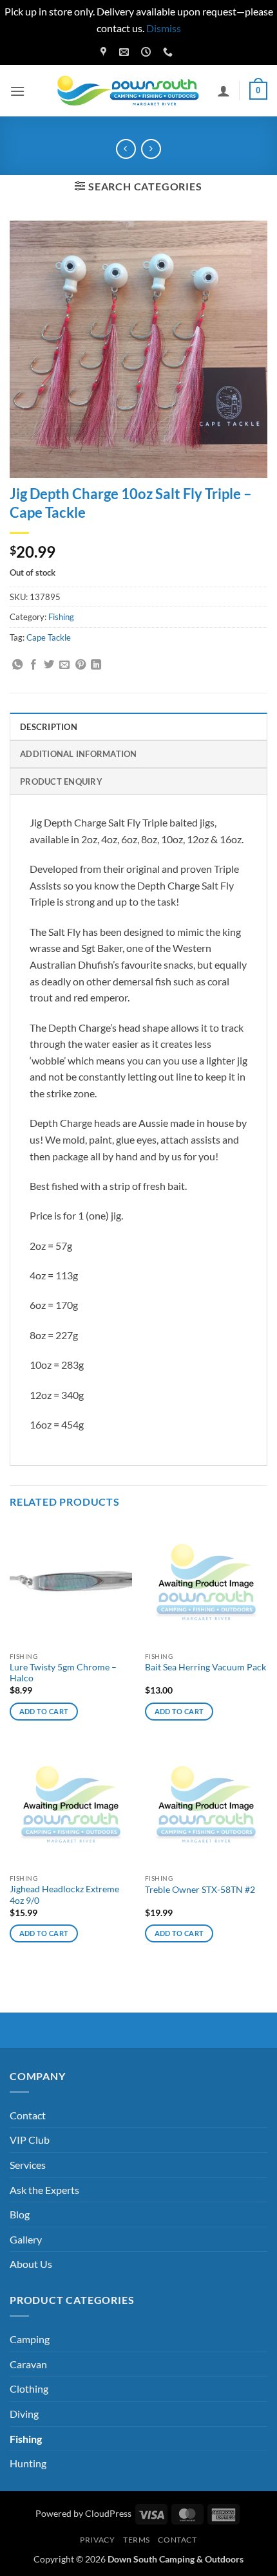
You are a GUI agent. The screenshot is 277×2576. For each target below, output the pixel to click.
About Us (31, 2264)
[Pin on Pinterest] (81, 665)
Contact (28, 2115)
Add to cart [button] (44, 1711)
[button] (17, 91)
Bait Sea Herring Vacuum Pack (205, 1667)
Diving (24, 2414)
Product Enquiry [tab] (61, 781)
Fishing (61, 617)
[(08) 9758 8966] (169, 52)
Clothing (29, 2389)
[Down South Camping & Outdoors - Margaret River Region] (130, 91)
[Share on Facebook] (33, 665)
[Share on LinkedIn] (96, 665)
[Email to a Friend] (64, 665)
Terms (137, 2540)
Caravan (28, 2364)
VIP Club (30, 2140)
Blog (20, 2214)
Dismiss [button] (164, 28)
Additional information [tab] (79, 754)
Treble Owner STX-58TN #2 (200, 1890)
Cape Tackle (49, 637)
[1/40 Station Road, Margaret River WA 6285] (105, 52)
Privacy (97, 2540)
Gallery (26, 2239)
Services (28, 2165)
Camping (30, 2339)
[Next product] (126, 149)
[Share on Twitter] (49, 665)
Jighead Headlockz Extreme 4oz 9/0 (64, 1895)
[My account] (224, 91)
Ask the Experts (44, 2190)
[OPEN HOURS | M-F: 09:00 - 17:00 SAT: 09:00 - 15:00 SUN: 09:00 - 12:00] (148, 52)
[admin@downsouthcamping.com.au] (126, 52)
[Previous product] (151, 149)
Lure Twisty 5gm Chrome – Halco (63, 1673)
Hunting (28, 2463)
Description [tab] (49, 727)
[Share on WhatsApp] (17, 665)
